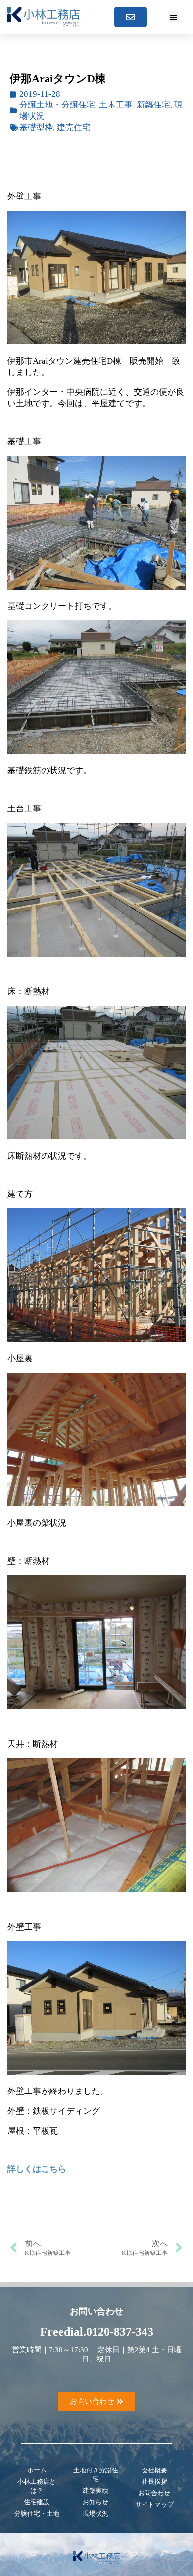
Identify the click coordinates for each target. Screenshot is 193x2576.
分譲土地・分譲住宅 (57, 105)
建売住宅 (74, 128)
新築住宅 (153, 105)
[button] (173, 17)
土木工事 (116, 105)
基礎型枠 (36, 128)
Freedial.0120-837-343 (97, 2332)
